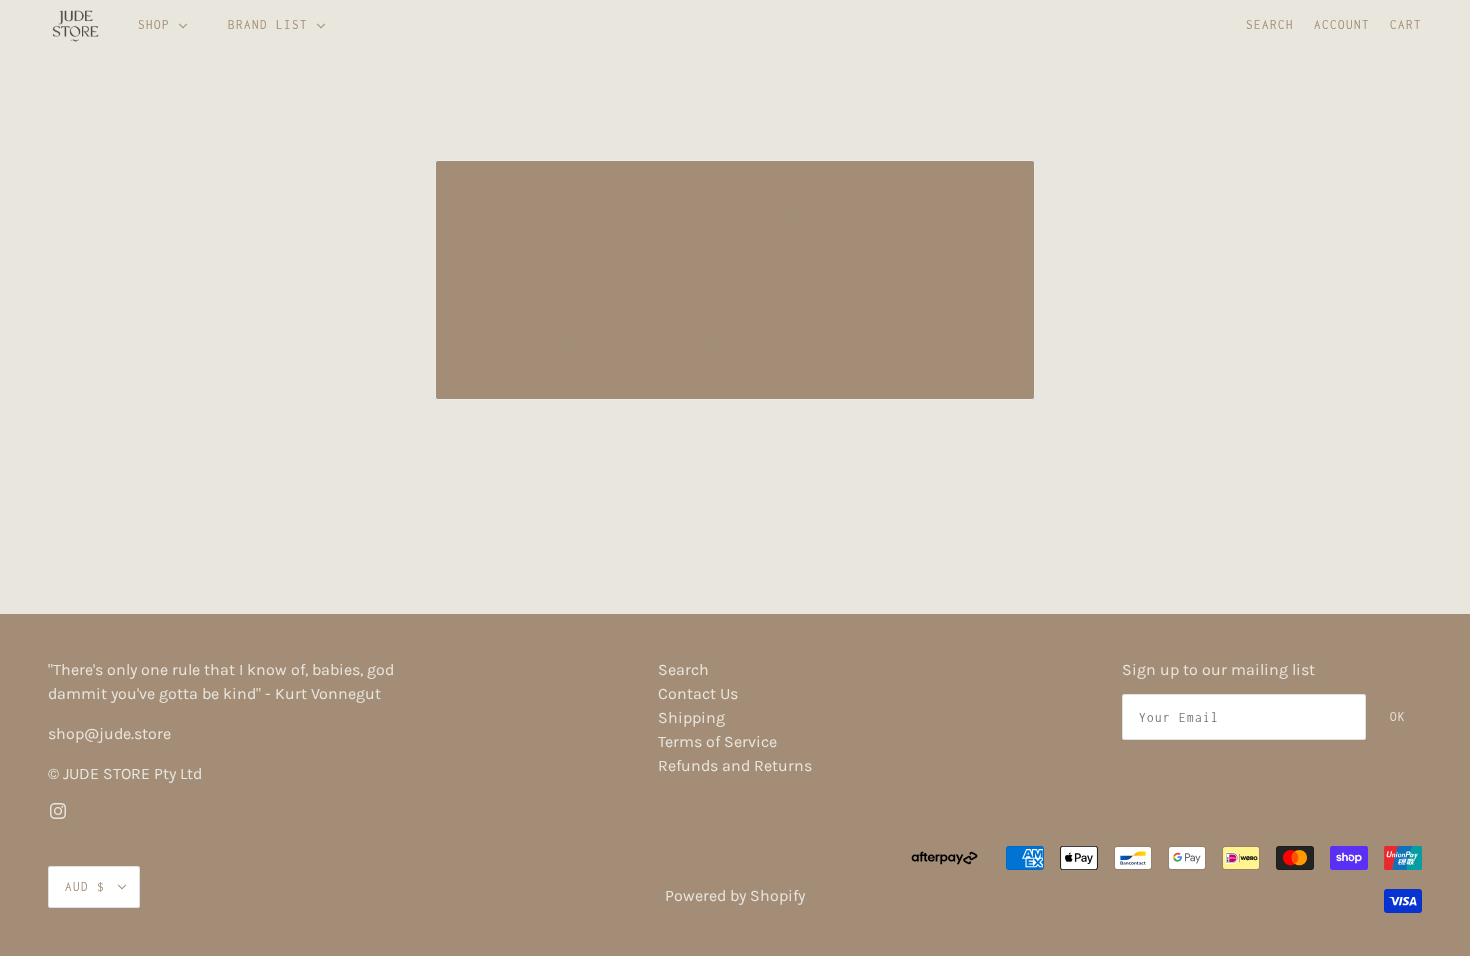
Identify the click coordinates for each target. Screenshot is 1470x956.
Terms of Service (717, 741)
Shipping (691, 717)
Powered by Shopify (735, 895)
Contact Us (698, 693)
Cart (1406, 24)
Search (1270, 24)
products (906, 338)
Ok (1398, 716)
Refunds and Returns (735, 765)
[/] (75, 25)
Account (1342, 24)
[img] (58, 810)
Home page (680, 338)
